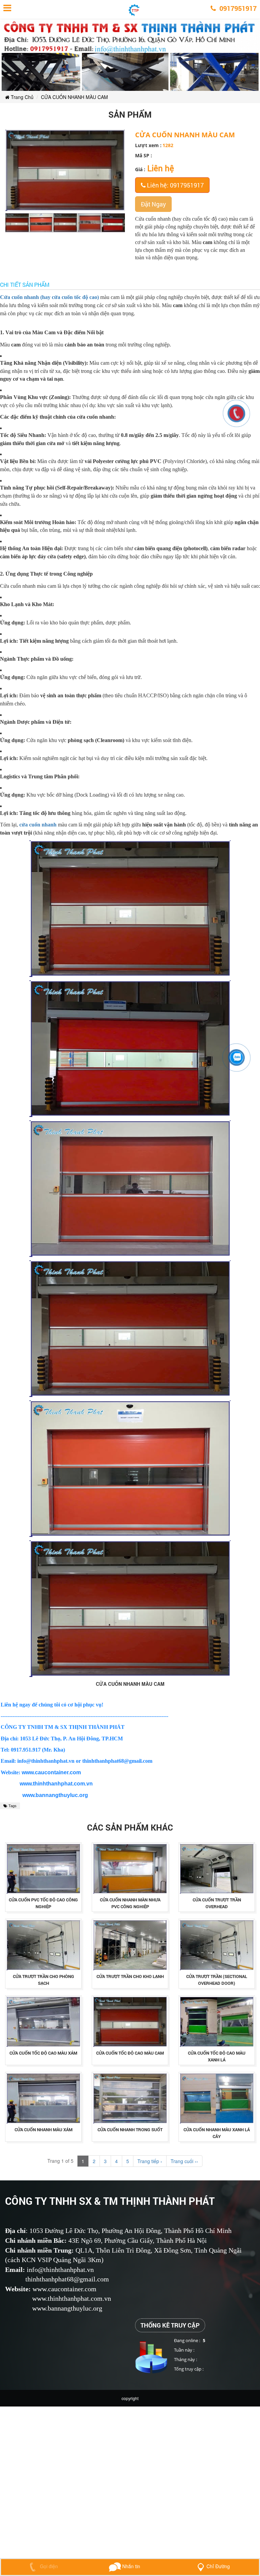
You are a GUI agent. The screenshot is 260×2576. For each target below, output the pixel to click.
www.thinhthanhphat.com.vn (56, 1784)
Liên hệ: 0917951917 (175, 185)
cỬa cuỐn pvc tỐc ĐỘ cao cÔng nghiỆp (43, 1903)
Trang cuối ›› (184, 2161)
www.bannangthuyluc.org (55, 1795)
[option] (17, 223)
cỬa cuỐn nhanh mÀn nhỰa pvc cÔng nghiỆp (130, 1903)
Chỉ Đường (218, 2566)
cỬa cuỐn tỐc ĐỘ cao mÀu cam (130, 2053)
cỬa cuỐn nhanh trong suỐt (130, 2130)
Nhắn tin (131, 2566)
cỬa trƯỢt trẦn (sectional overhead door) (217, 1980)
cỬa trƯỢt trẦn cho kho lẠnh (130, 1976)
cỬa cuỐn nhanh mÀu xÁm (44, 2130)
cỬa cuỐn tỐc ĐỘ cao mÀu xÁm (43, 2053)
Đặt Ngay (153, 204)
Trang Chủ (21, 97)
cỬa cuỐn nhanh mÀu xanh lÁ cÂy (217, 2133)
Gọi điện (48, 2566)
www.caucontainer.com (51, 1772)
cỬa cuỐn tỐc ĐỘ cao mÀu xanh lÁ (217, 2056)
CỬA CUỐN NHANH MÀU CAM (74, 97)
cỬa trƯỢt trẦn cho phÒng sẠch (44, 1980)
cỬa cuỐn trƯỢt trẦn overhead (217, 1903)
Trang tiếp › (150, 2161)
